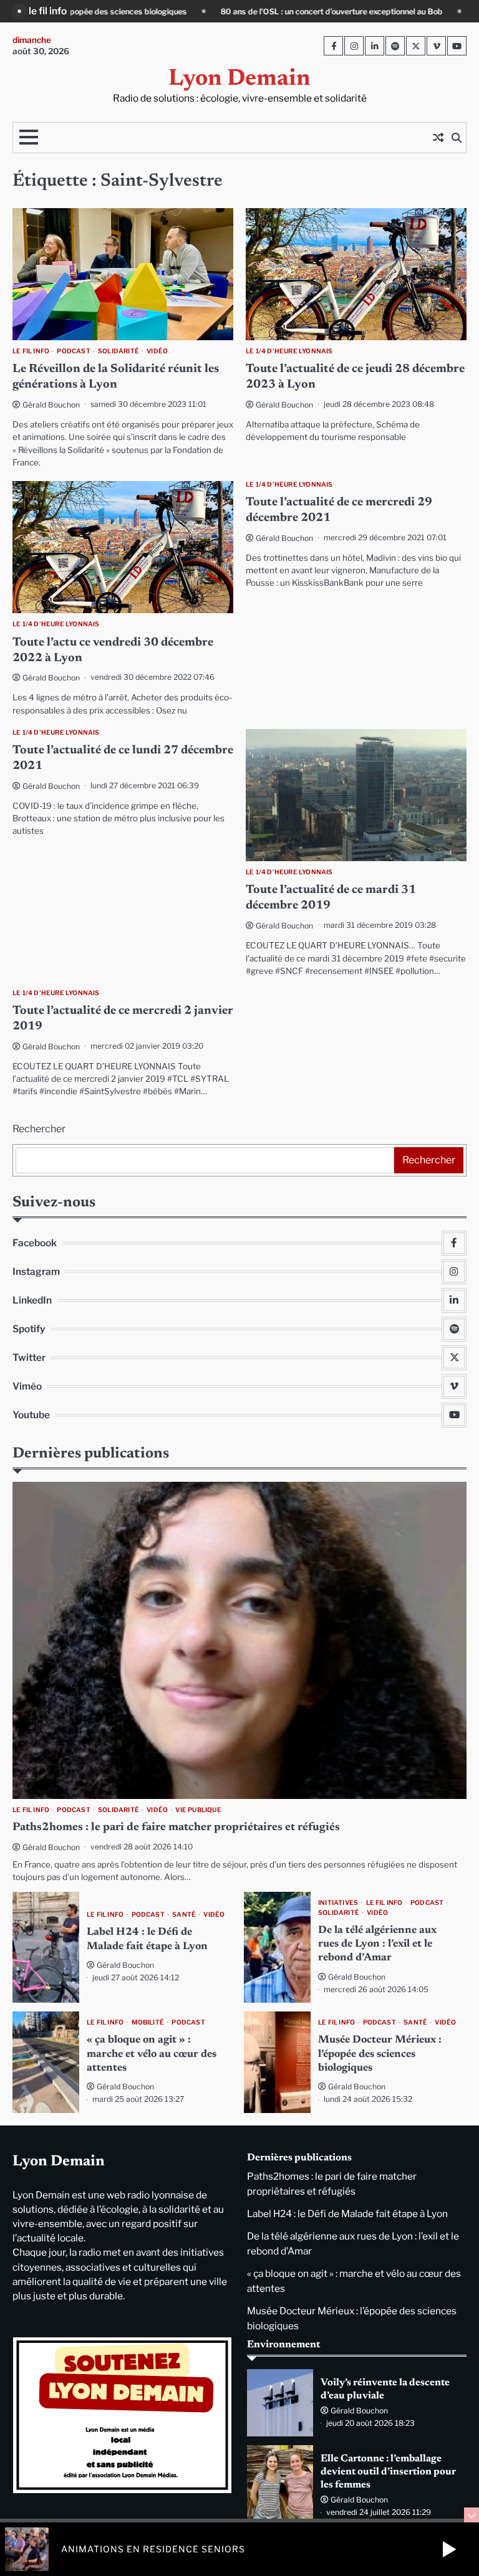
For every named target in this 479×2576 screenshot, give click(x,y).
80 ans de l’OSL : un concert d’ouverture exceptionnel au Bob (153, 12)
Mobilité (148, 2022)
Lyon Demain (239, 79)
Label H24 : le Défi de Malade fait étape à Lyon (347, 2214)
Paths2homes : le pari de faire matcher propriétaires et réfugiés (176, 1828)
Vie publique (198, 1810)
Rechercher (39, 1129)
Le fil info (31, 351)
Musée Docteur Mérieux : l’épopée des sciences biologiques (380, 2054)
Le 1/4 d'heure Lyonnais (289, 351)
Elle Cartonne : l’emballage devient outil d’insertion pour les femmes (388, 2472)
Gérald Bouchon (51, 405)
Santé (184, 1915)
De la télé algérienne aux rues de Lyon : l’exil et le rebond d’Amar (377, 1944)
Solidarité (119, 351)
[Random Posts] (438, 138)
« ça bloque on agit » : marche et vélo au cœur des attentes (152, 2054)
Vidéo (157, 351)
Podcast (73, 351)
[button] (449, 2549)
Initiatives (338, 1903)
